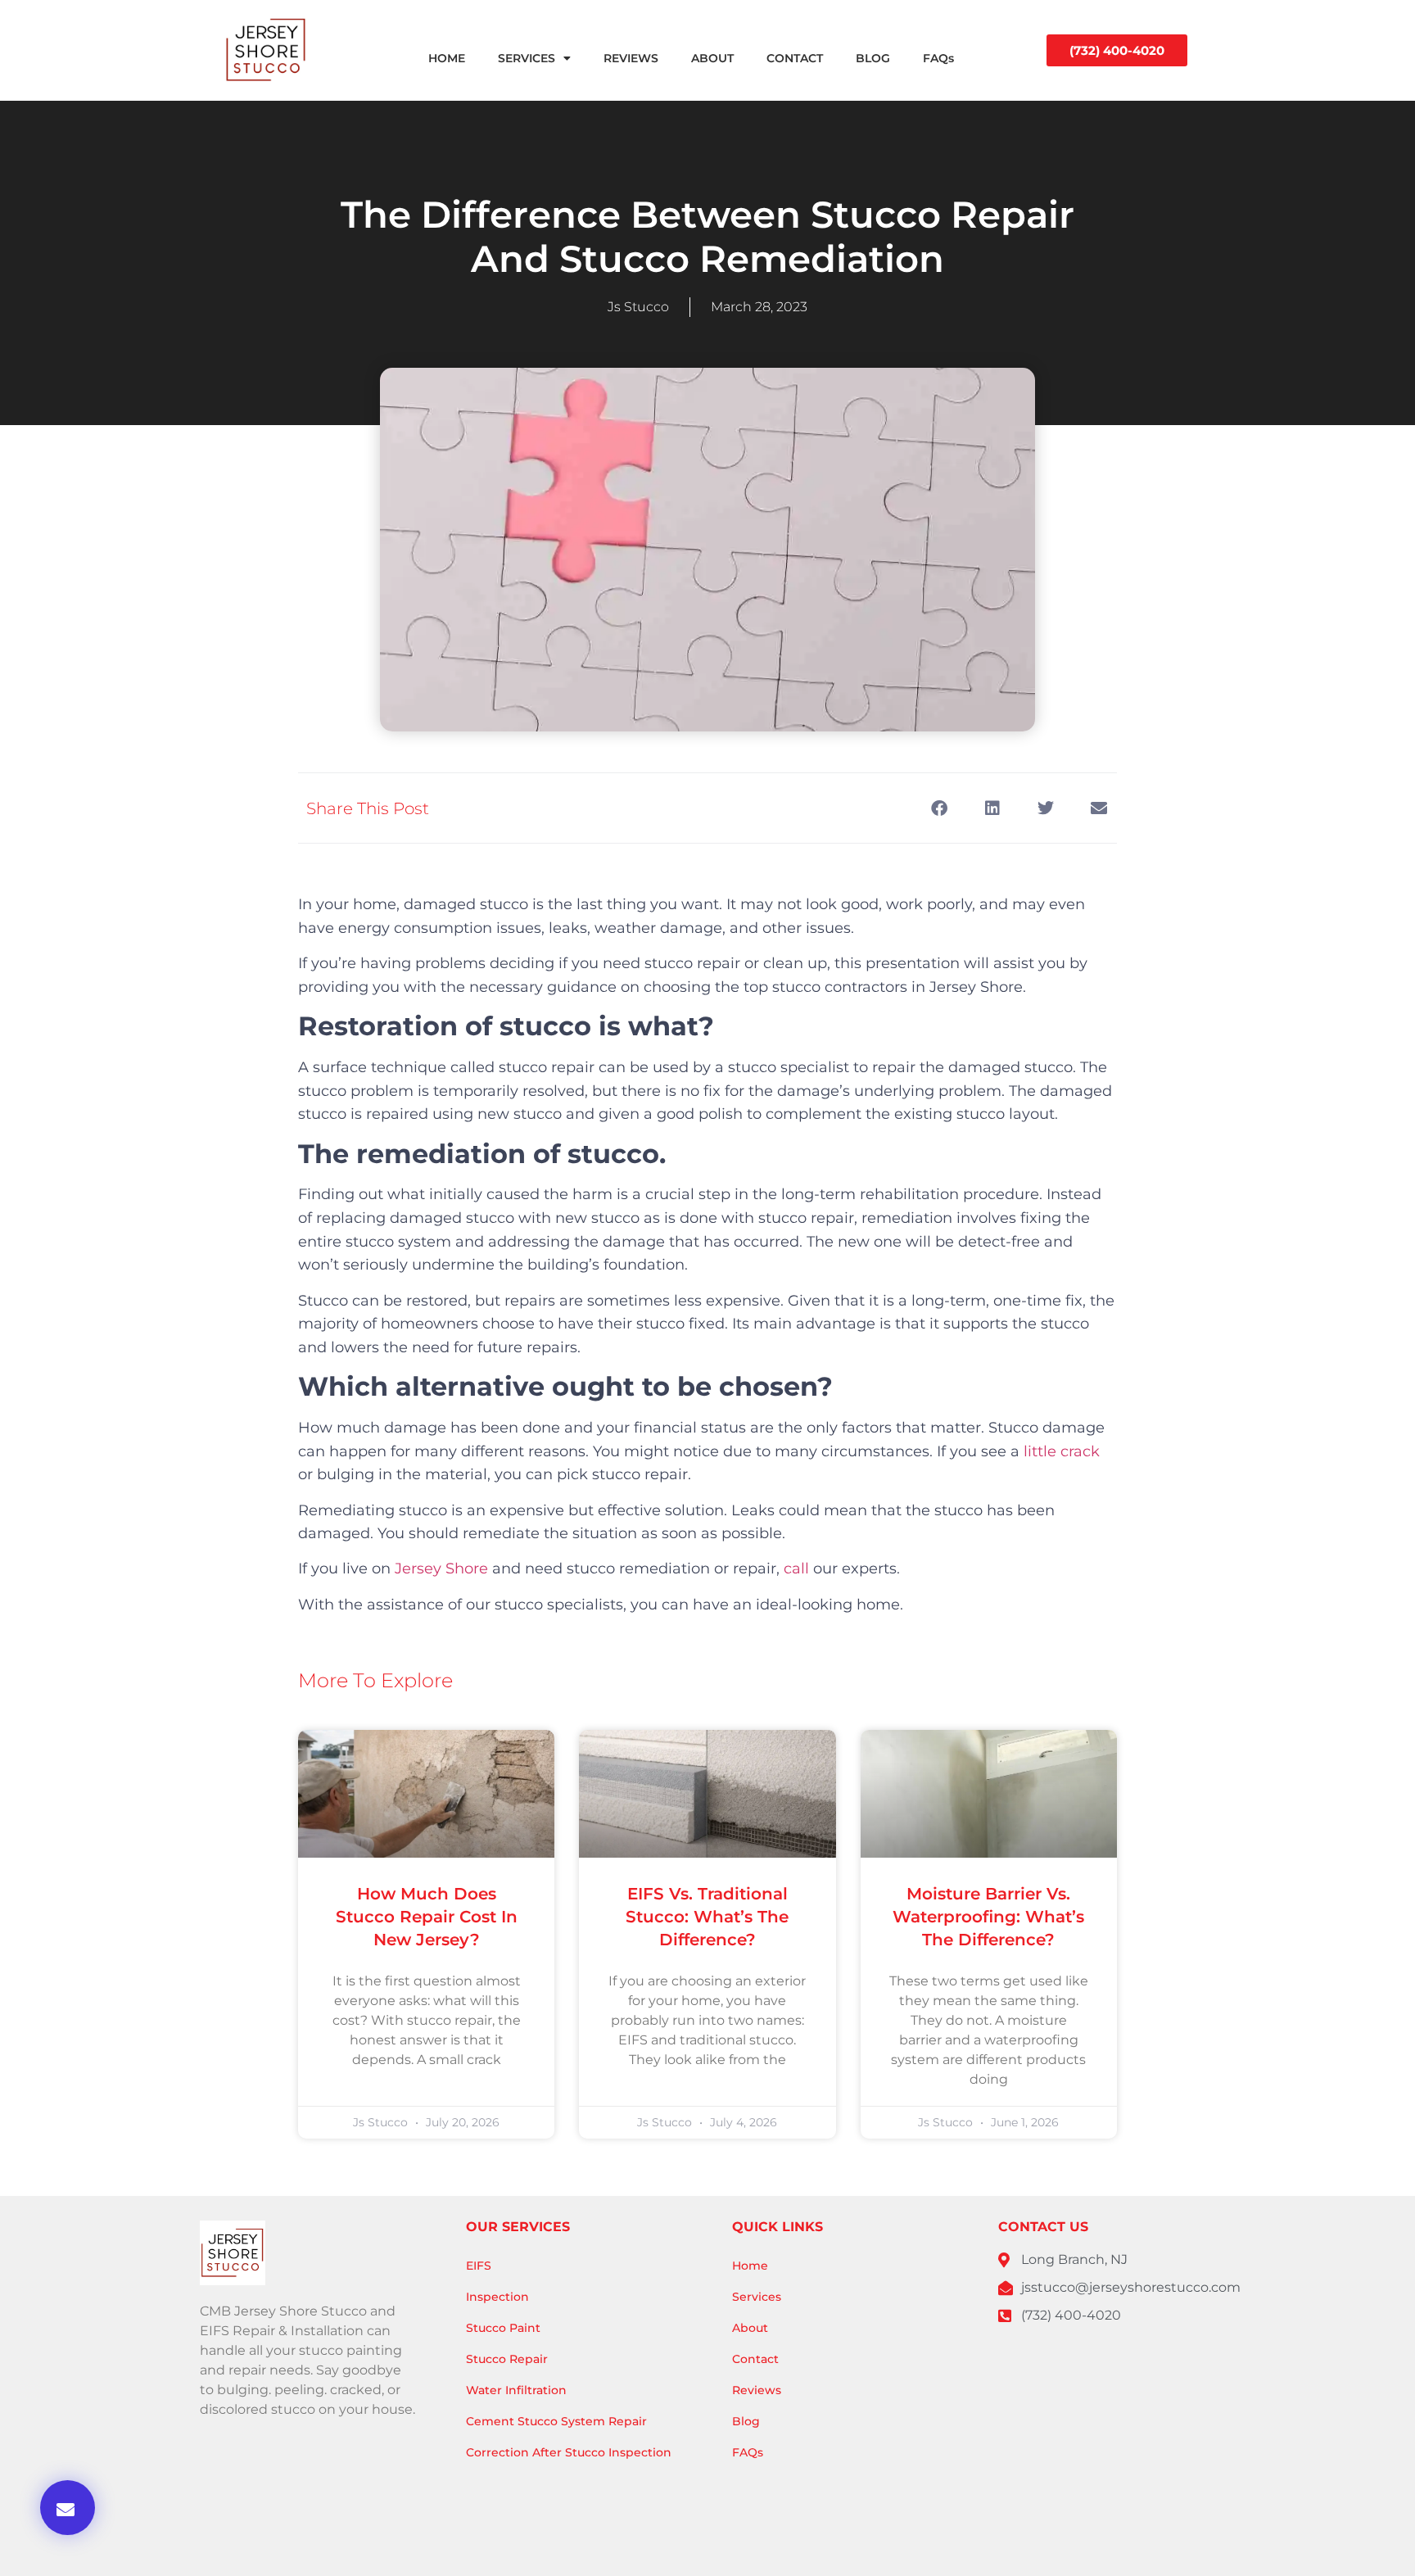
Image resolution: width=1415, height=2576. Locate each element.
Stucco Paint (503, 2328)
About (750, 2328)
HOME (447, 58)
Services (757, 2297)
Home (750, 2266)
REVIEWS (631, 58)
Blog (746, 2421)
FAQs (938, 58)
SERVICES (527, 58)
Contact (755, 2359)
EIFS (479, 2266)
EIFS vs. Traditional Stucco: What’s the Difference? (707, 1917)
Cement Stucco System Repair (556, 2421)
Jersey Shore (441, 1569)
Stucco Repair (507, 2359)
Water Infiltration (516, 2390)
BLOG (873, 58)
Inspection (497, 2297)
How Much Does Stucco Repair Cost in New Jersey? (427, 1917)
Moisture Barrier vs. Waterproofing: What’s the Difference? (988, 1917)
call (796, 1569)
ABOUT (712, 58)
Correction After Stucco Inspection (569, 2452)
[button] (68, 2508)
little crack (1062, 1451)
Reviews (757, 2390)
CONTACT (795, 58)
